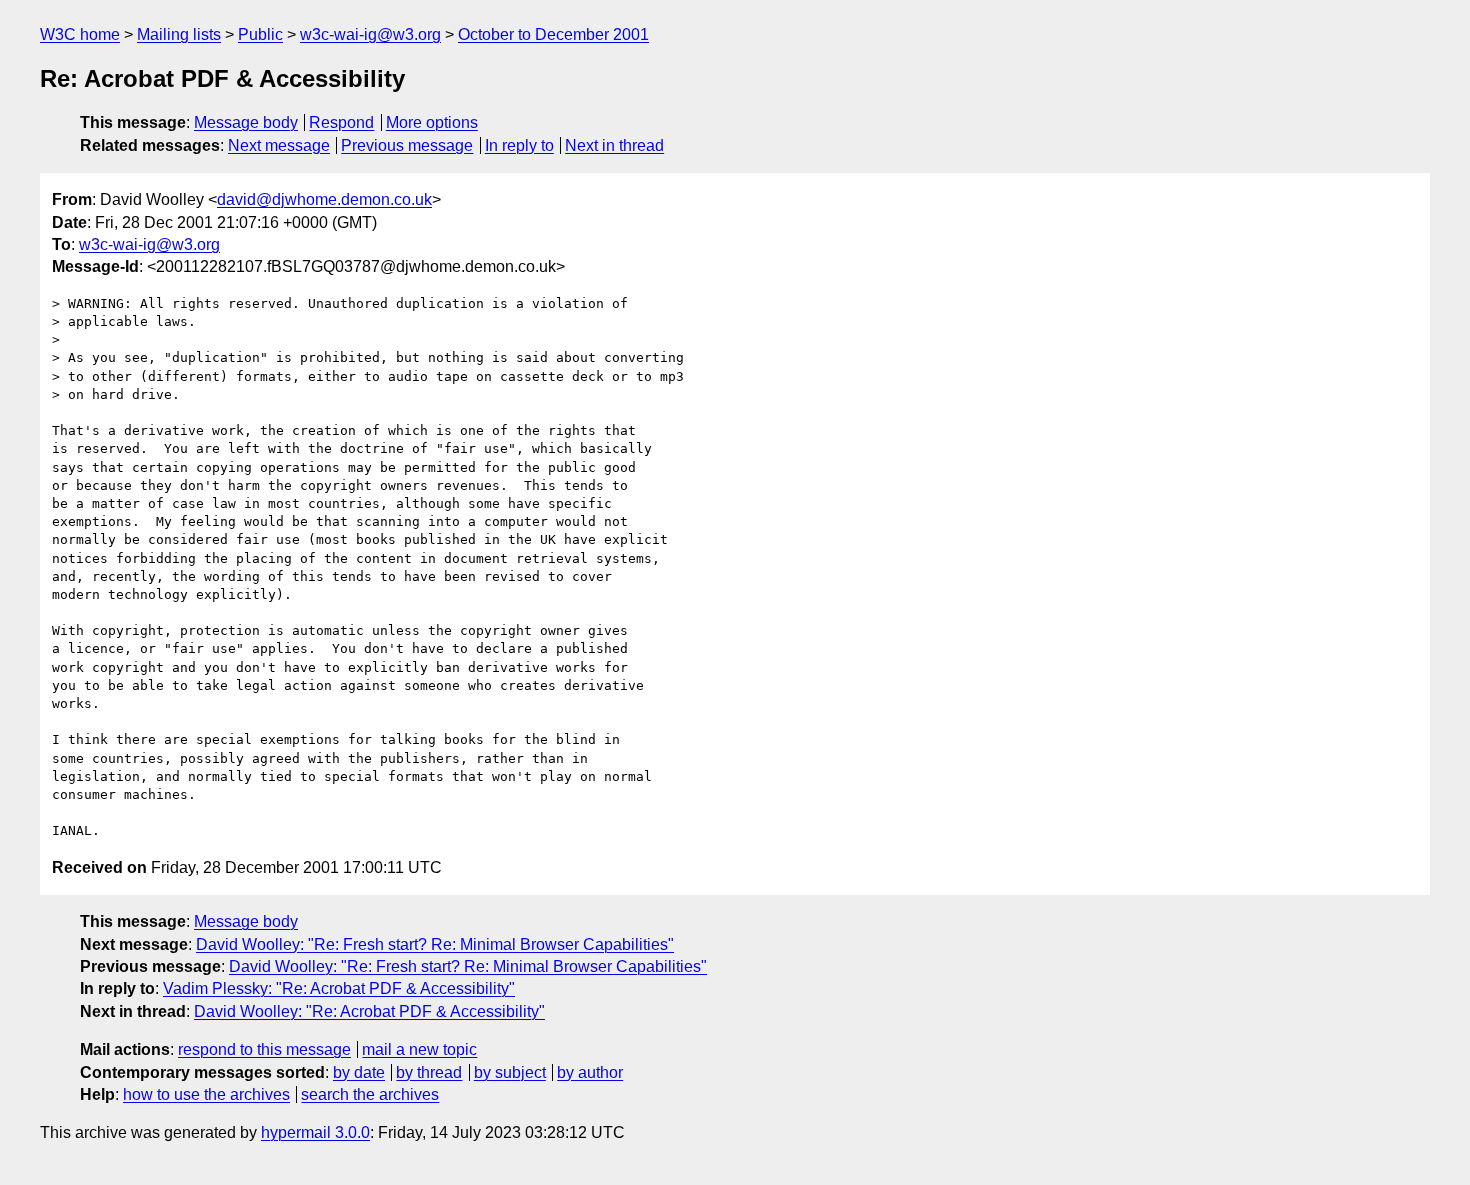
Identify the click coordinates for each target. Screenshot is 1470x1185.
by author (590, 1072)
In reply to (519, 145)
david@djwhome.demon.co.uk (324, 199)
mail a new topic (419, 1049)
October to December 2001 (553, 34)
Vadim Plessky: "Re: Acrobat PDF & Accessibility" (339, 988)
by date (359, 1072)
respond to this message (264, 1049)
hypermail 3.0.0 (315, 1132)
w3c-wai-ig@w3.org (370, 34)
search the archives (370, 1094)
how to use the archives (206, 1094)
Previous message (407, 145)
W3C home (80, 34)
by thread (429, 1072)
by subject (510, 1072)
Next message (279, 145)
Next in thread (614, 145)
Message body (246, 122)
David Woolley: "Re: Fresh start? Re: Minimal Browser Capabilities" (435, 944)
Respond (341, 122)
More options (432, 122)
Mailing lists (179, 34)
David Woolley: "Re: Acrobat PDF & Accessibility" (369, 1011)
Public (260, 34)
